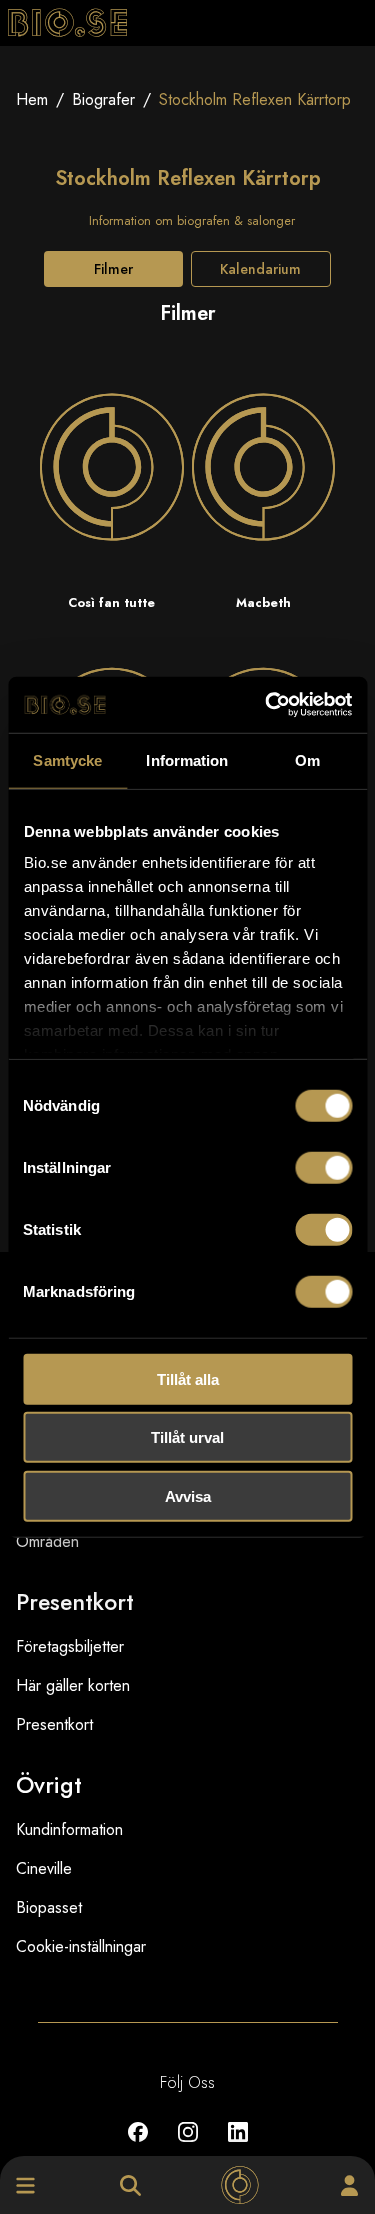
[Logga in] (349, 2185)
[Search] (130, 2185)
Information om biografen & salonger (192, 220)
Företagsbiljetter (70, 1646)
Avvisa (188, 1495)
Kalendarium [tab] (260, 269)
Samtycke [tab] (67, 759)
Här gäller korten (73, 1685)
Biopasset (49, 1907)
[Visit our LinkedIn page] (238, 2146)
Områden (47, 1541)
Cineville (44, 1868)
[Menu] (25, 2185)
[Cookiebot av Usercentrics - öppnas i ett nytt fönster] (267, 705)
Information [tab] (187, 759)
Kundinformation (69, 1829)
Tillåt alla (188, 1378)
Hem (32, 99)
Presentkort (54, 1724)
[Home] (239, 2185)
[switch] (323, 1167)
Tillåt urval (187, 1437)
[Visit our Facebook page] (138, 2146)
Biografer (103, 99)
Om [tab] (307, 759)
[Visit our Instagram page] (188, 2146)
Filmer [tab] (113, 269)
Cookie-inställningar (81, 1946)
